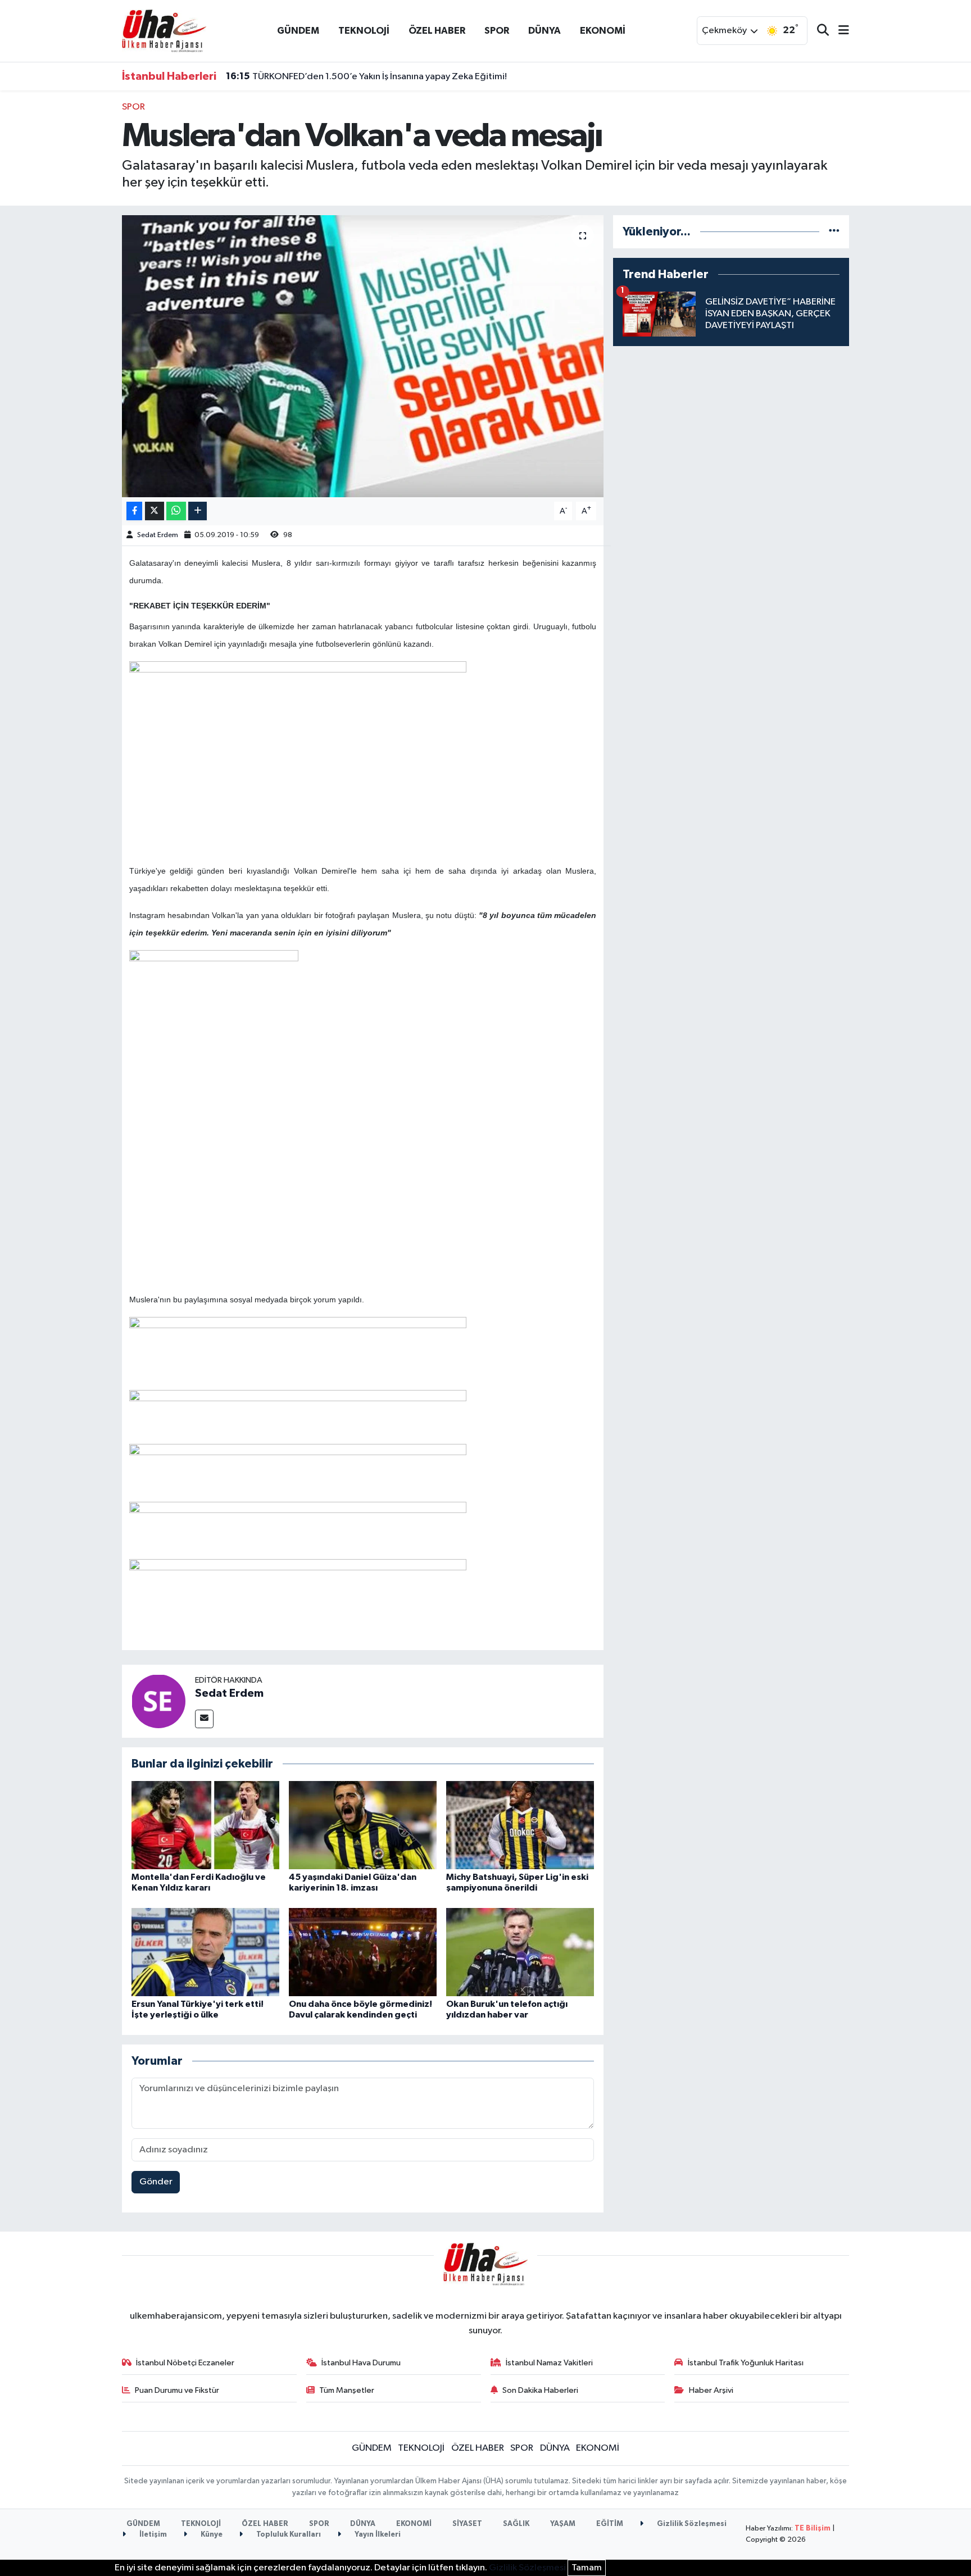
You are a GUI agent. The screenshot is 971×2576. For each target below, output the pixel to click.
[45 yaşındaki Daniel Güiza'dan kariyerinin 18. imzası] (363, 1825)
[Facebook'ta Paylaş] (134, 511)
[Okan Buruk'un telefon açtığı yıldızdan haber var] (520, 1952)
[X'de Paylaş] (155, 511)
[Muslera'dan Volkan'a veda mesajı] (363, 356)
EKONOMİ (603, 31)
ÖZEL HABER (437, 31)
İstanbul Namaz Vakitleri (549, 2363)
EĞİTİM (610, 2524)
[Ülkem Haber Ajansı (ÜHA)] (164, 31)
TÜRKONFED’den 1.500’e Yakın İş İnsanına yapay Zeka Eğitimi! (366, 76)
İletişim (152, 2535)
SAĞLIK (516, 2524)
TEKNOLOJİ (364, 31)
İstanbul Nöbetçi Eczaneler (185, 2363)
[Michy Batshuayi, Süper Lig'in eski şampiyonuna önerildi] (520, 1825)
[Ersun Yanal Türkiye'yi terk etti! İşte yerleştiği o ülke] (205, 1952)
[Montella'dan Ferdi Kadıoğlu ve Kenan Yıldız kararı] (205, 1825)
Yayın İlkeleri (377, 2535)
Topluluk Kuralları (288, 2535)
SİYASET (467, 2524)
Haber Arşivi (711, 2390)
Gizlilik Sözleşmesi (691, 2524)
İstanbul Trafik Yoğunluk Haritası (746, 2363)
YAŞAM (563, 2524)
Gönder (156, 2182)
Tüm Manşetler (347, 2390)
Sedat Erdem (158, 535)
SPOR (497, 31)
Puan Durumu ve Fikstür (177, 2390)
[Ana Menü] (839, 31)
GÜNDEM (298, 31)
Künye (211, 2535)
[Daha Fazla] (198, 511)
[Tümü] (834, 232)
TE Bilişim (813, 2529)
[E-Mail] (204, 1719)
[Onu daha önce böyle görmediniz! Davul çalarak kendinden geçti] (363, 1952)
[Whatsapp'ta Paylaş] (176, 511)
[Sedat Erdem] (158, 1701)
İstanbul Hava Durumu (361, 2363)
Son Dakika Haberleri (540, 2390)
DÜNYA (545, 31)
